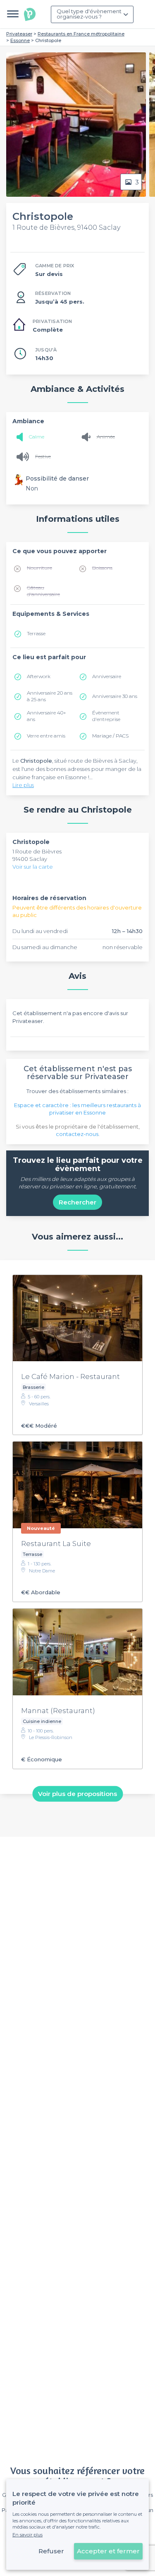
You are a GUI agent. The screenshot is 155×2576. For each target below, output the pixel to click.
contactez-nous (77, 1134)
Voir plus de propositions (77, 1794)
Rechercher (77, 1202)
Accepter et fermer (108, 2551)
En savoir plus (27, 2535)
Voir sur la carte (33, 867)
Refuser (51, 2551)
